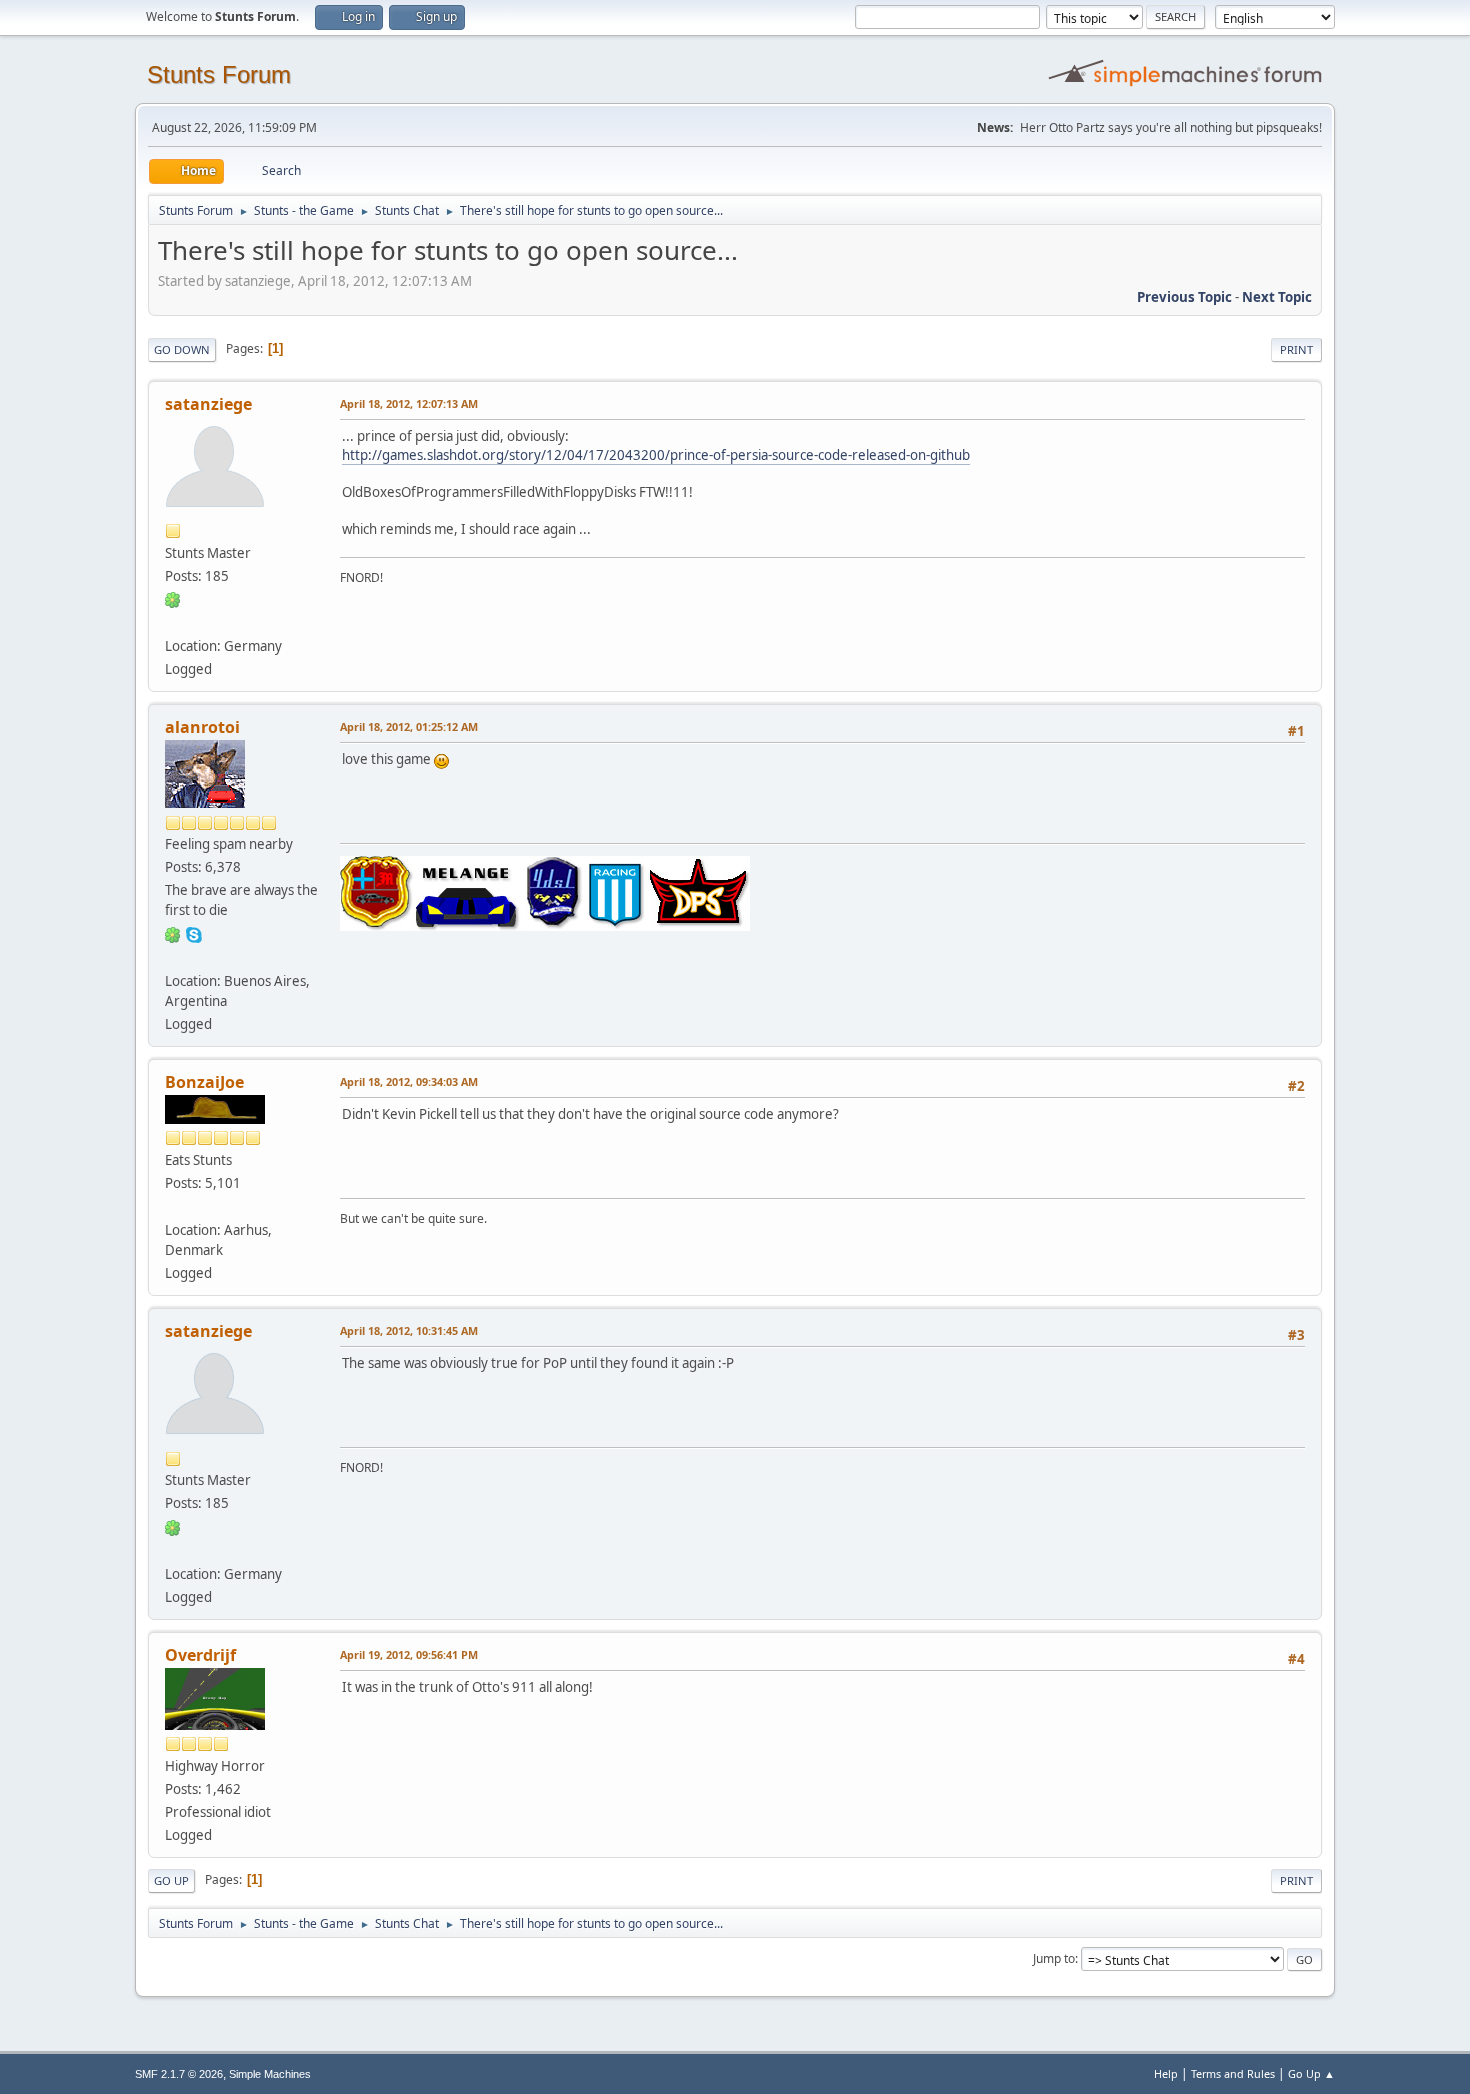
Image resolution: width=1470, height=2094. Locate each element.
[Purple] (173, 1206)
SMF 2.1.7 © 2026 (179, 2074)
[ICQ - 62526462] (173, 599)
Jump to (1054, 1958)
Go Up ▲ (1311, 2073)
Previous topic (1184, 297)
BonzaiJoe (204, 1082)
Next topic (1277, 297)
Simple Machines (270, 2074)
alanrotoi (202, 727)
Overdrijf (200, 1655)
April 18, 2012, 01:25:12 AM (409, 726)
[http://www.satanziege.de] (173, 622)
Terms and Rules (1233, 2073)
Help (1166, 2073)
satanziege (208, 404)
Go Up (171, 1880)
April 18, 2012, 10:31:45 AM (409, 1330)
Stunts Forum (219, 74)
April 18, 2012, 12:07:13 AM (409, 403)
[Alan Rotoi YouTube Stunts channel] (173, 956)
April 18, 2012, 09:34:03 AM (409, 1081)
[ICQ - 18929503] (173, 933)
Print (1296, 349)
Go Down (182, 349)
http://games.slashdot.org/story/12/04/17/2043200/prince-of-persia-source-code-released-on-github (656, 455)
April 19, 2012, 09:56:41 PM (409, 1654)
